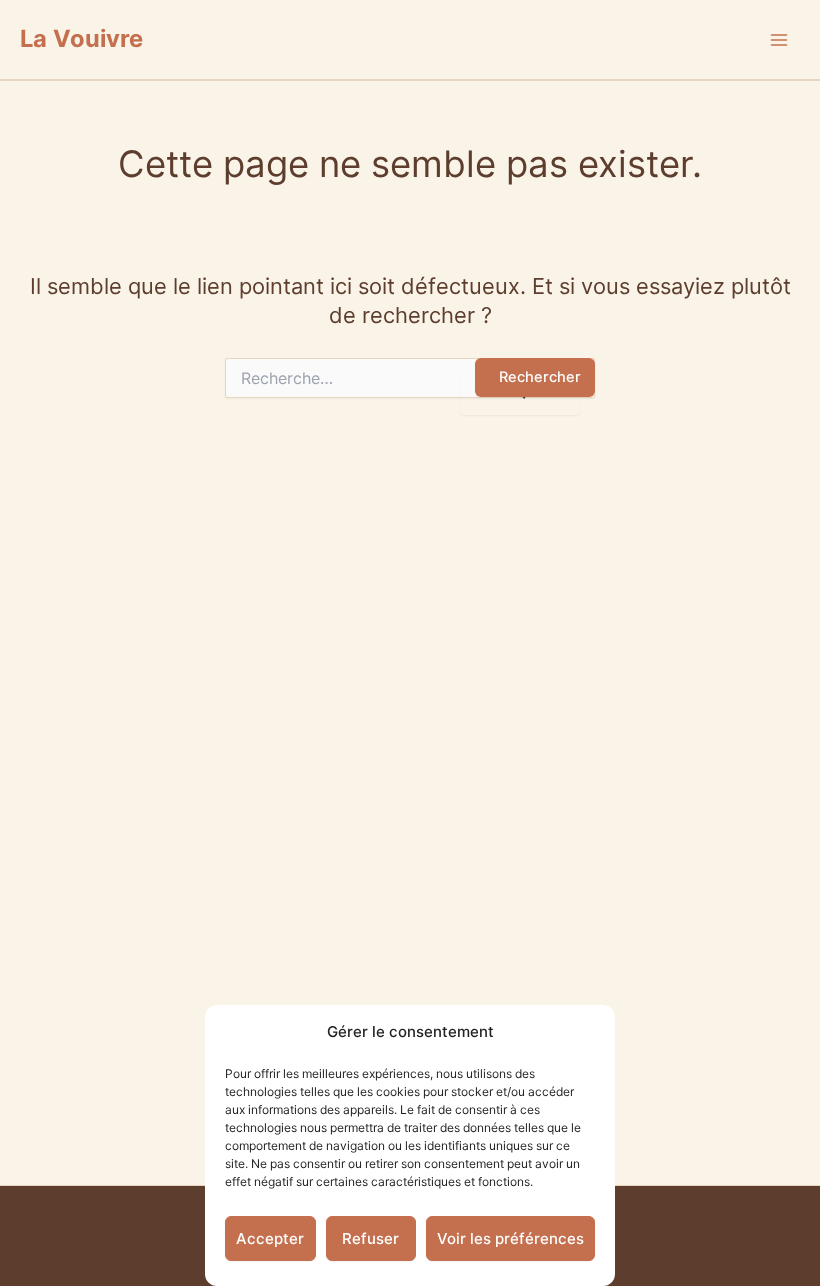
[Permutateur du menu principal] (779, 40)
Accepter (270, 1238)
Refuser (370, 1238)
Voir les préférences (510, 1238)
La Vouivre (81, 38)
